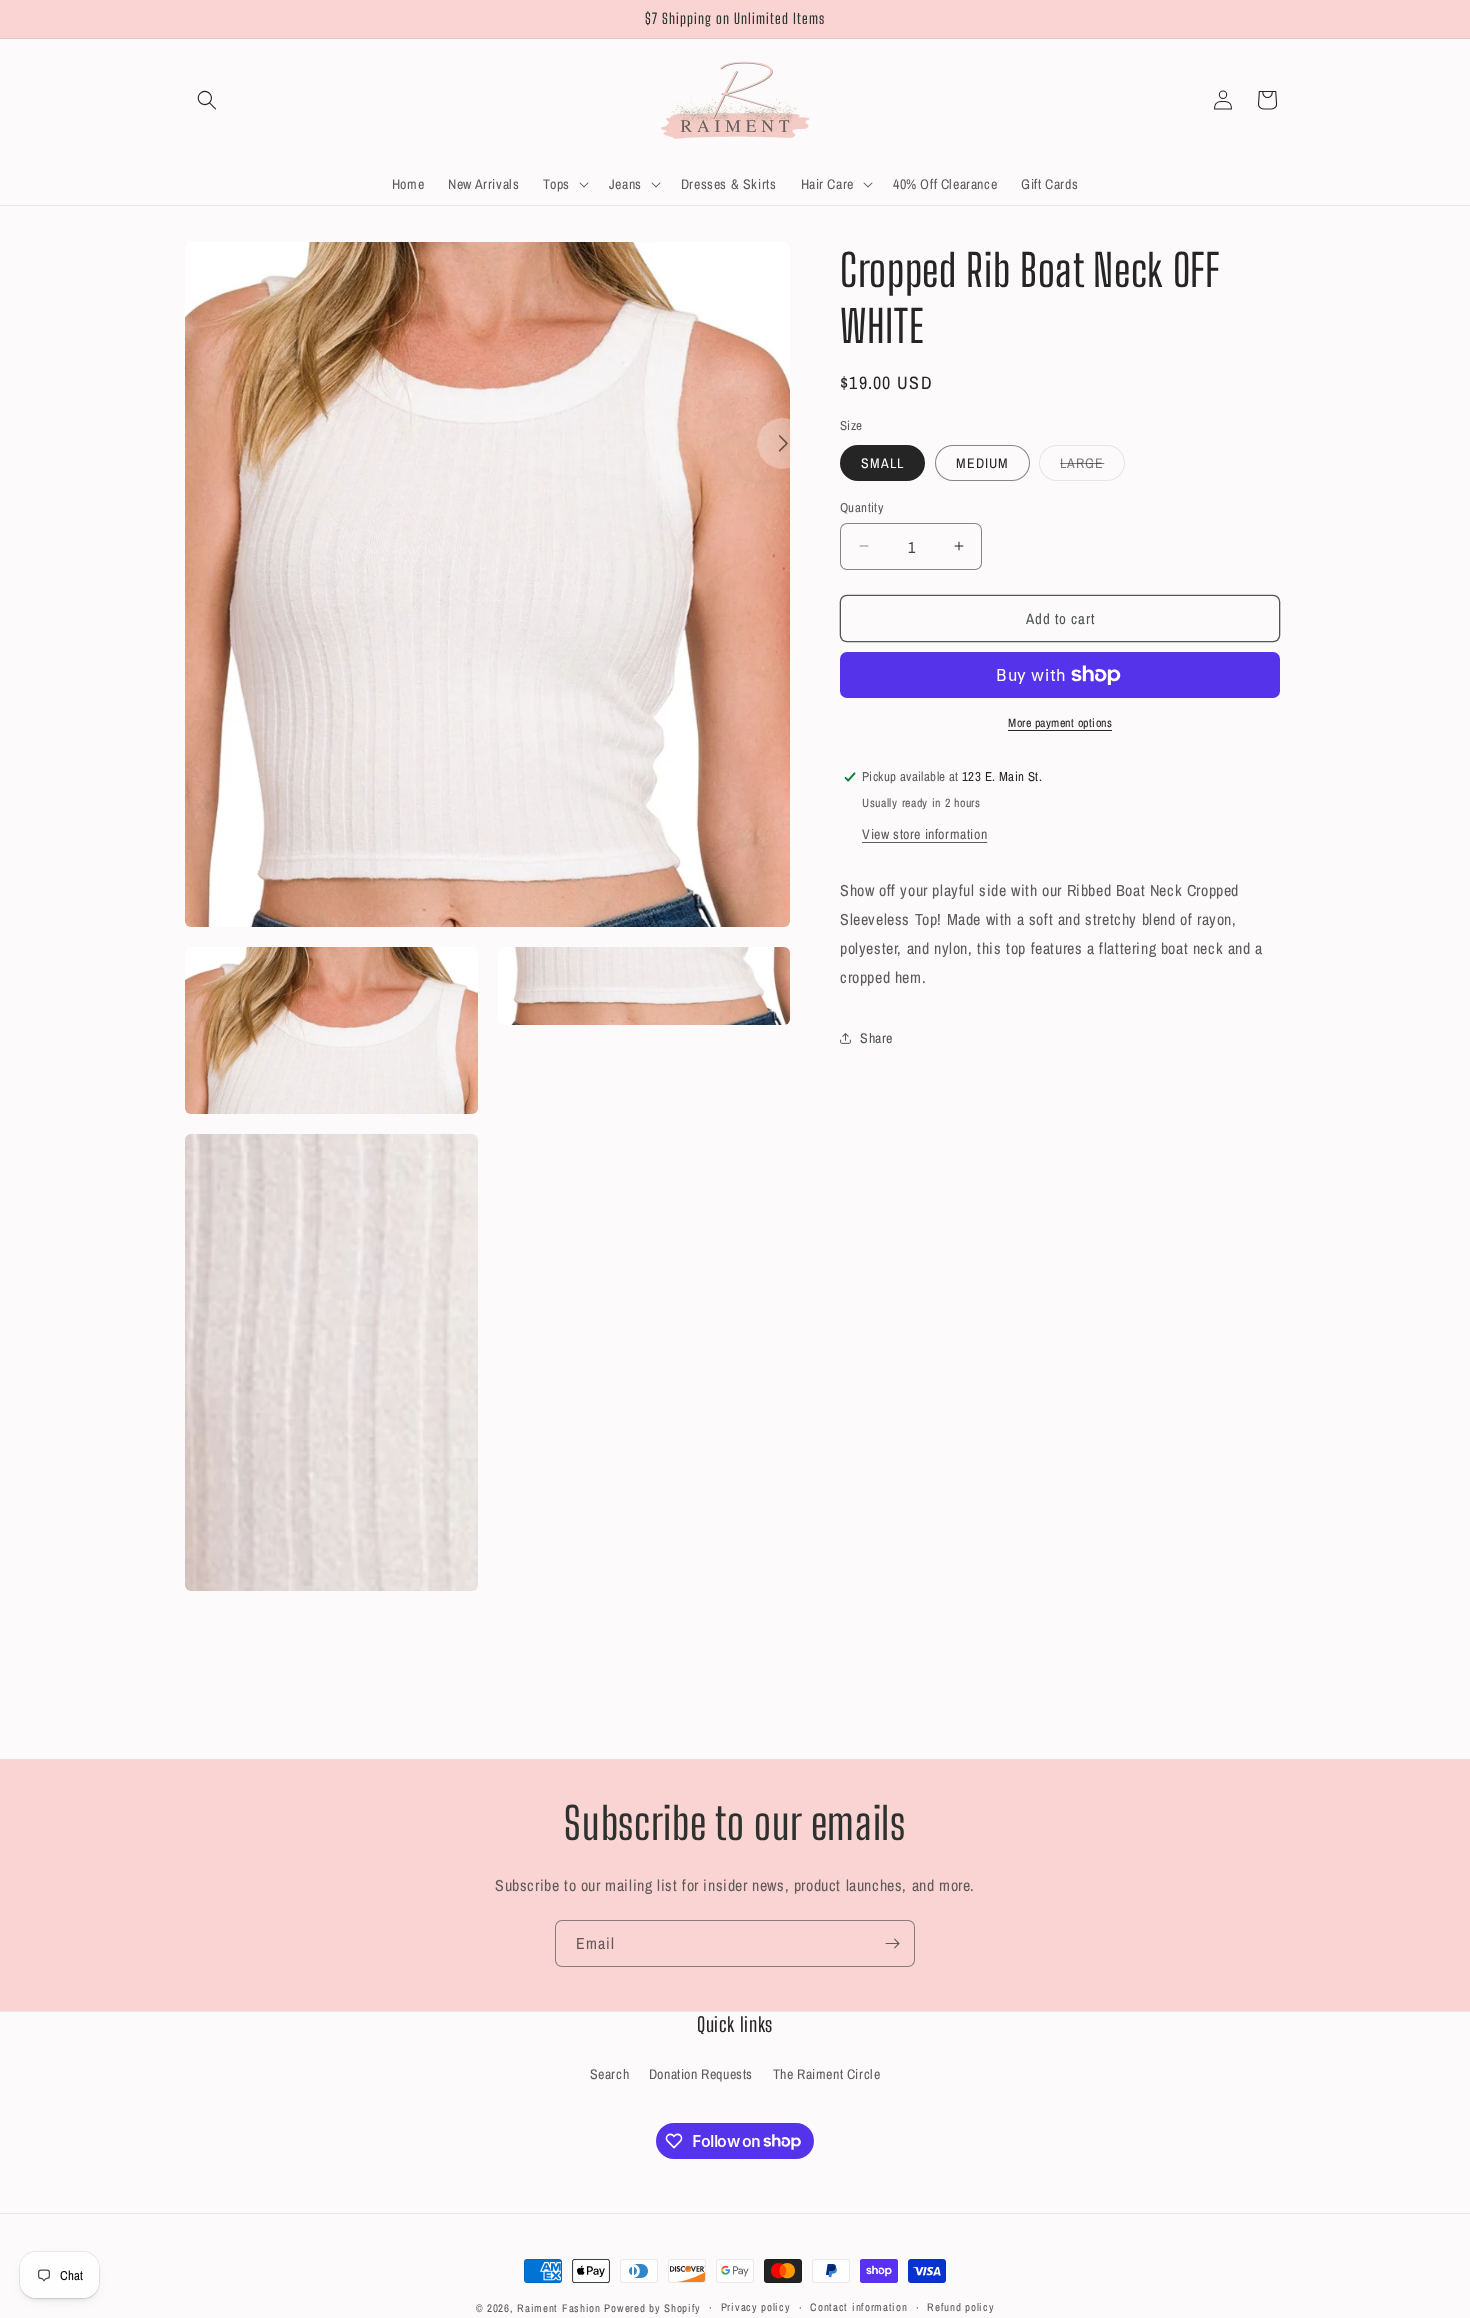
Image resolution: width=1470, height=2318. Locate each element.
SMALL (882, 462)
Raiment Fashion (559, 2308)
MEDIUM (982, 462)
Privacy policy (756, 2307)
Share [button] (876, 1037)
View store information (924, 834)
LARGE (1092, 466)
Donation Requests (701, 2074)
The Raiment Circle (827, 2074)
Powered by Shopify (652, 2308)
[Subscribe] (892, 1943)
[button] (207, 100)
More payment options (1060, 723)
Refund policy (960, 2307)
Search (610, 2074)
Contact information (858, 2307)
